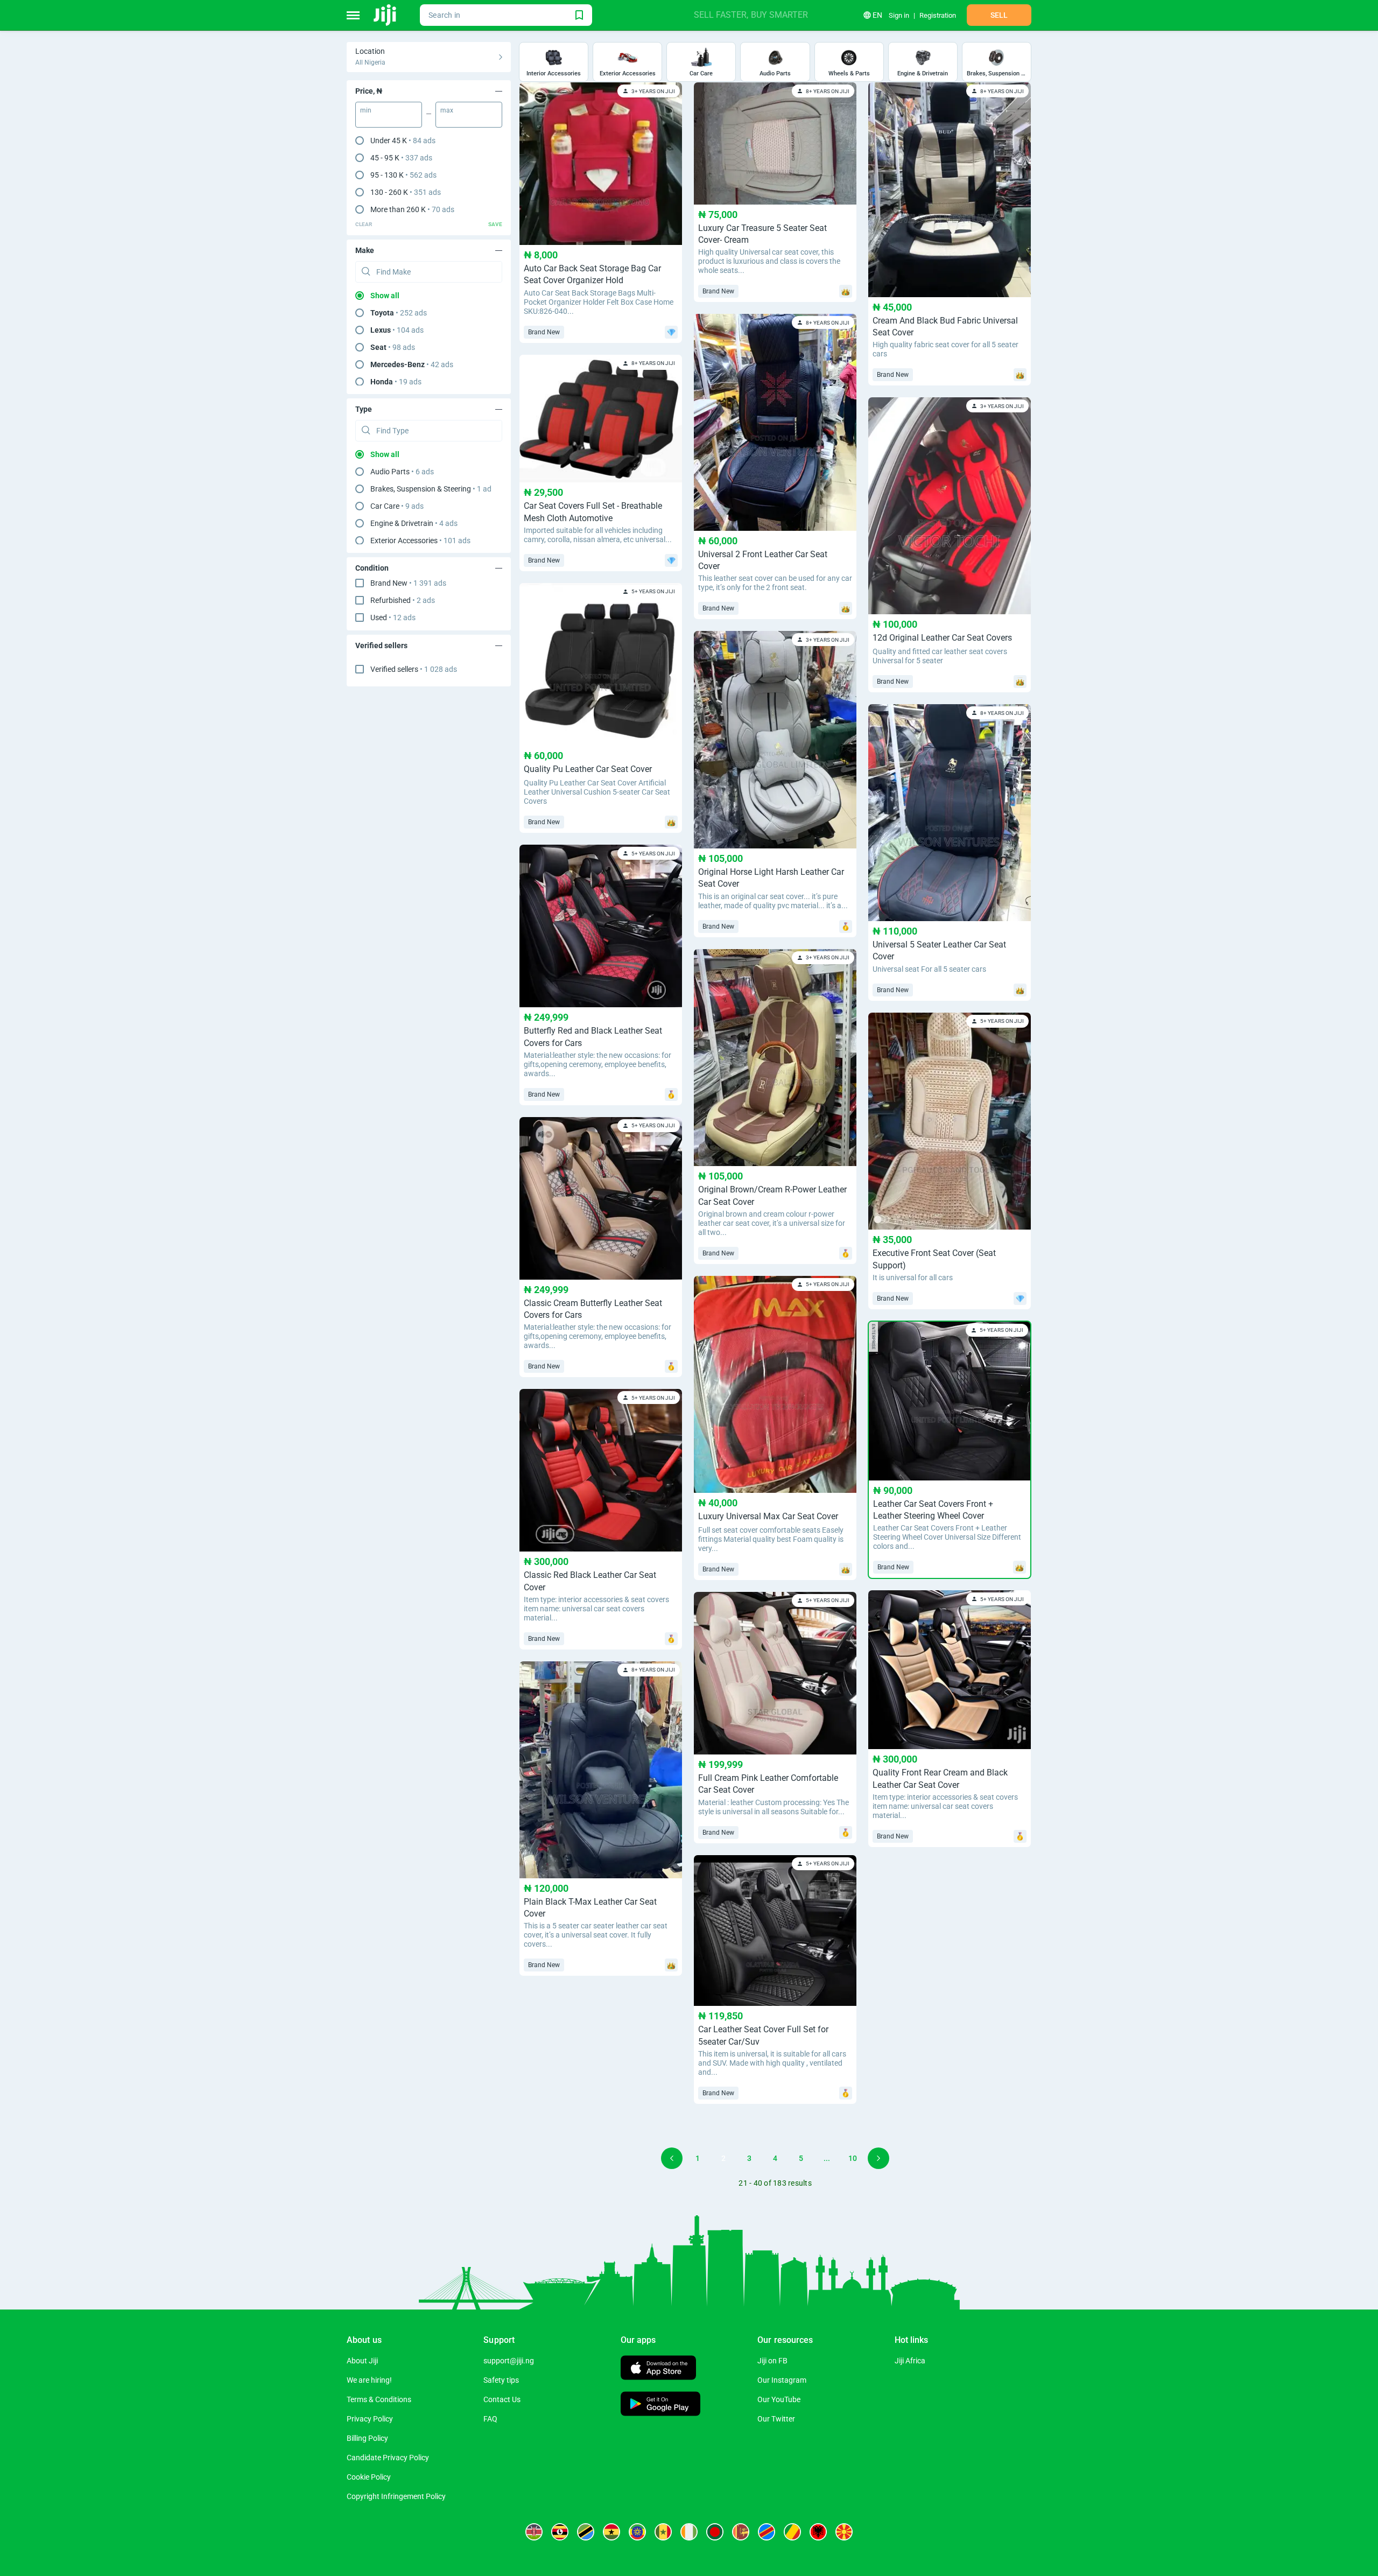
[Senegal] (663, 2532)
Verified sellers (414, 669)
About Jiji (362, 2361)
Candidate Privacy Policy (388, 2458)
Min (366, 110)
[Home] (386, 15)
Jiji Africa (910, 2361)
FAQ (490, 2419)
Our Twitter (776, 2419)
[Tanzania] (586, 2532)
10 (853, 2158)
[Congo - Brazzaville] (792, 2532)
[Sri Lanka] (741, 2532)
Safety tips (501, 2380)
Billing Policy (367, 2438)
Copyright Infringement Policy (396, 2496)
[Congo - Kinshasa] (767, 2532)
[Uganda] (560, 2532)
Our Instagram (782, 2380)
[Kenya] (534, 2532)
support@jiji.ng (509, 2361)
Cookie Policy (369, 2477)
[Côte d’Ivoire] (689, 2532)
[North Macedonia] (844, 2532)
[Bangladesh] (715, 2532)
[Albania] (818, 2532)
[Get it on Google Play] (660, 2405)
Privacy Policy (370, 2419)
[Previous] (672, 2158)
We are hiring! (369, 2380)
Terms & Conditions (379, 2399)
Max (447, 110)
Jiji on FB (772, 2361)
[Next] (878, 2158)
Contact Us (502, 2399)
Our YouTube (779, 2399)
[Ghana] (611, 2532)
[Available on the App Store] (658, 2369)
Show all (385, 296)
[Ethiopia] (637, 2532)
